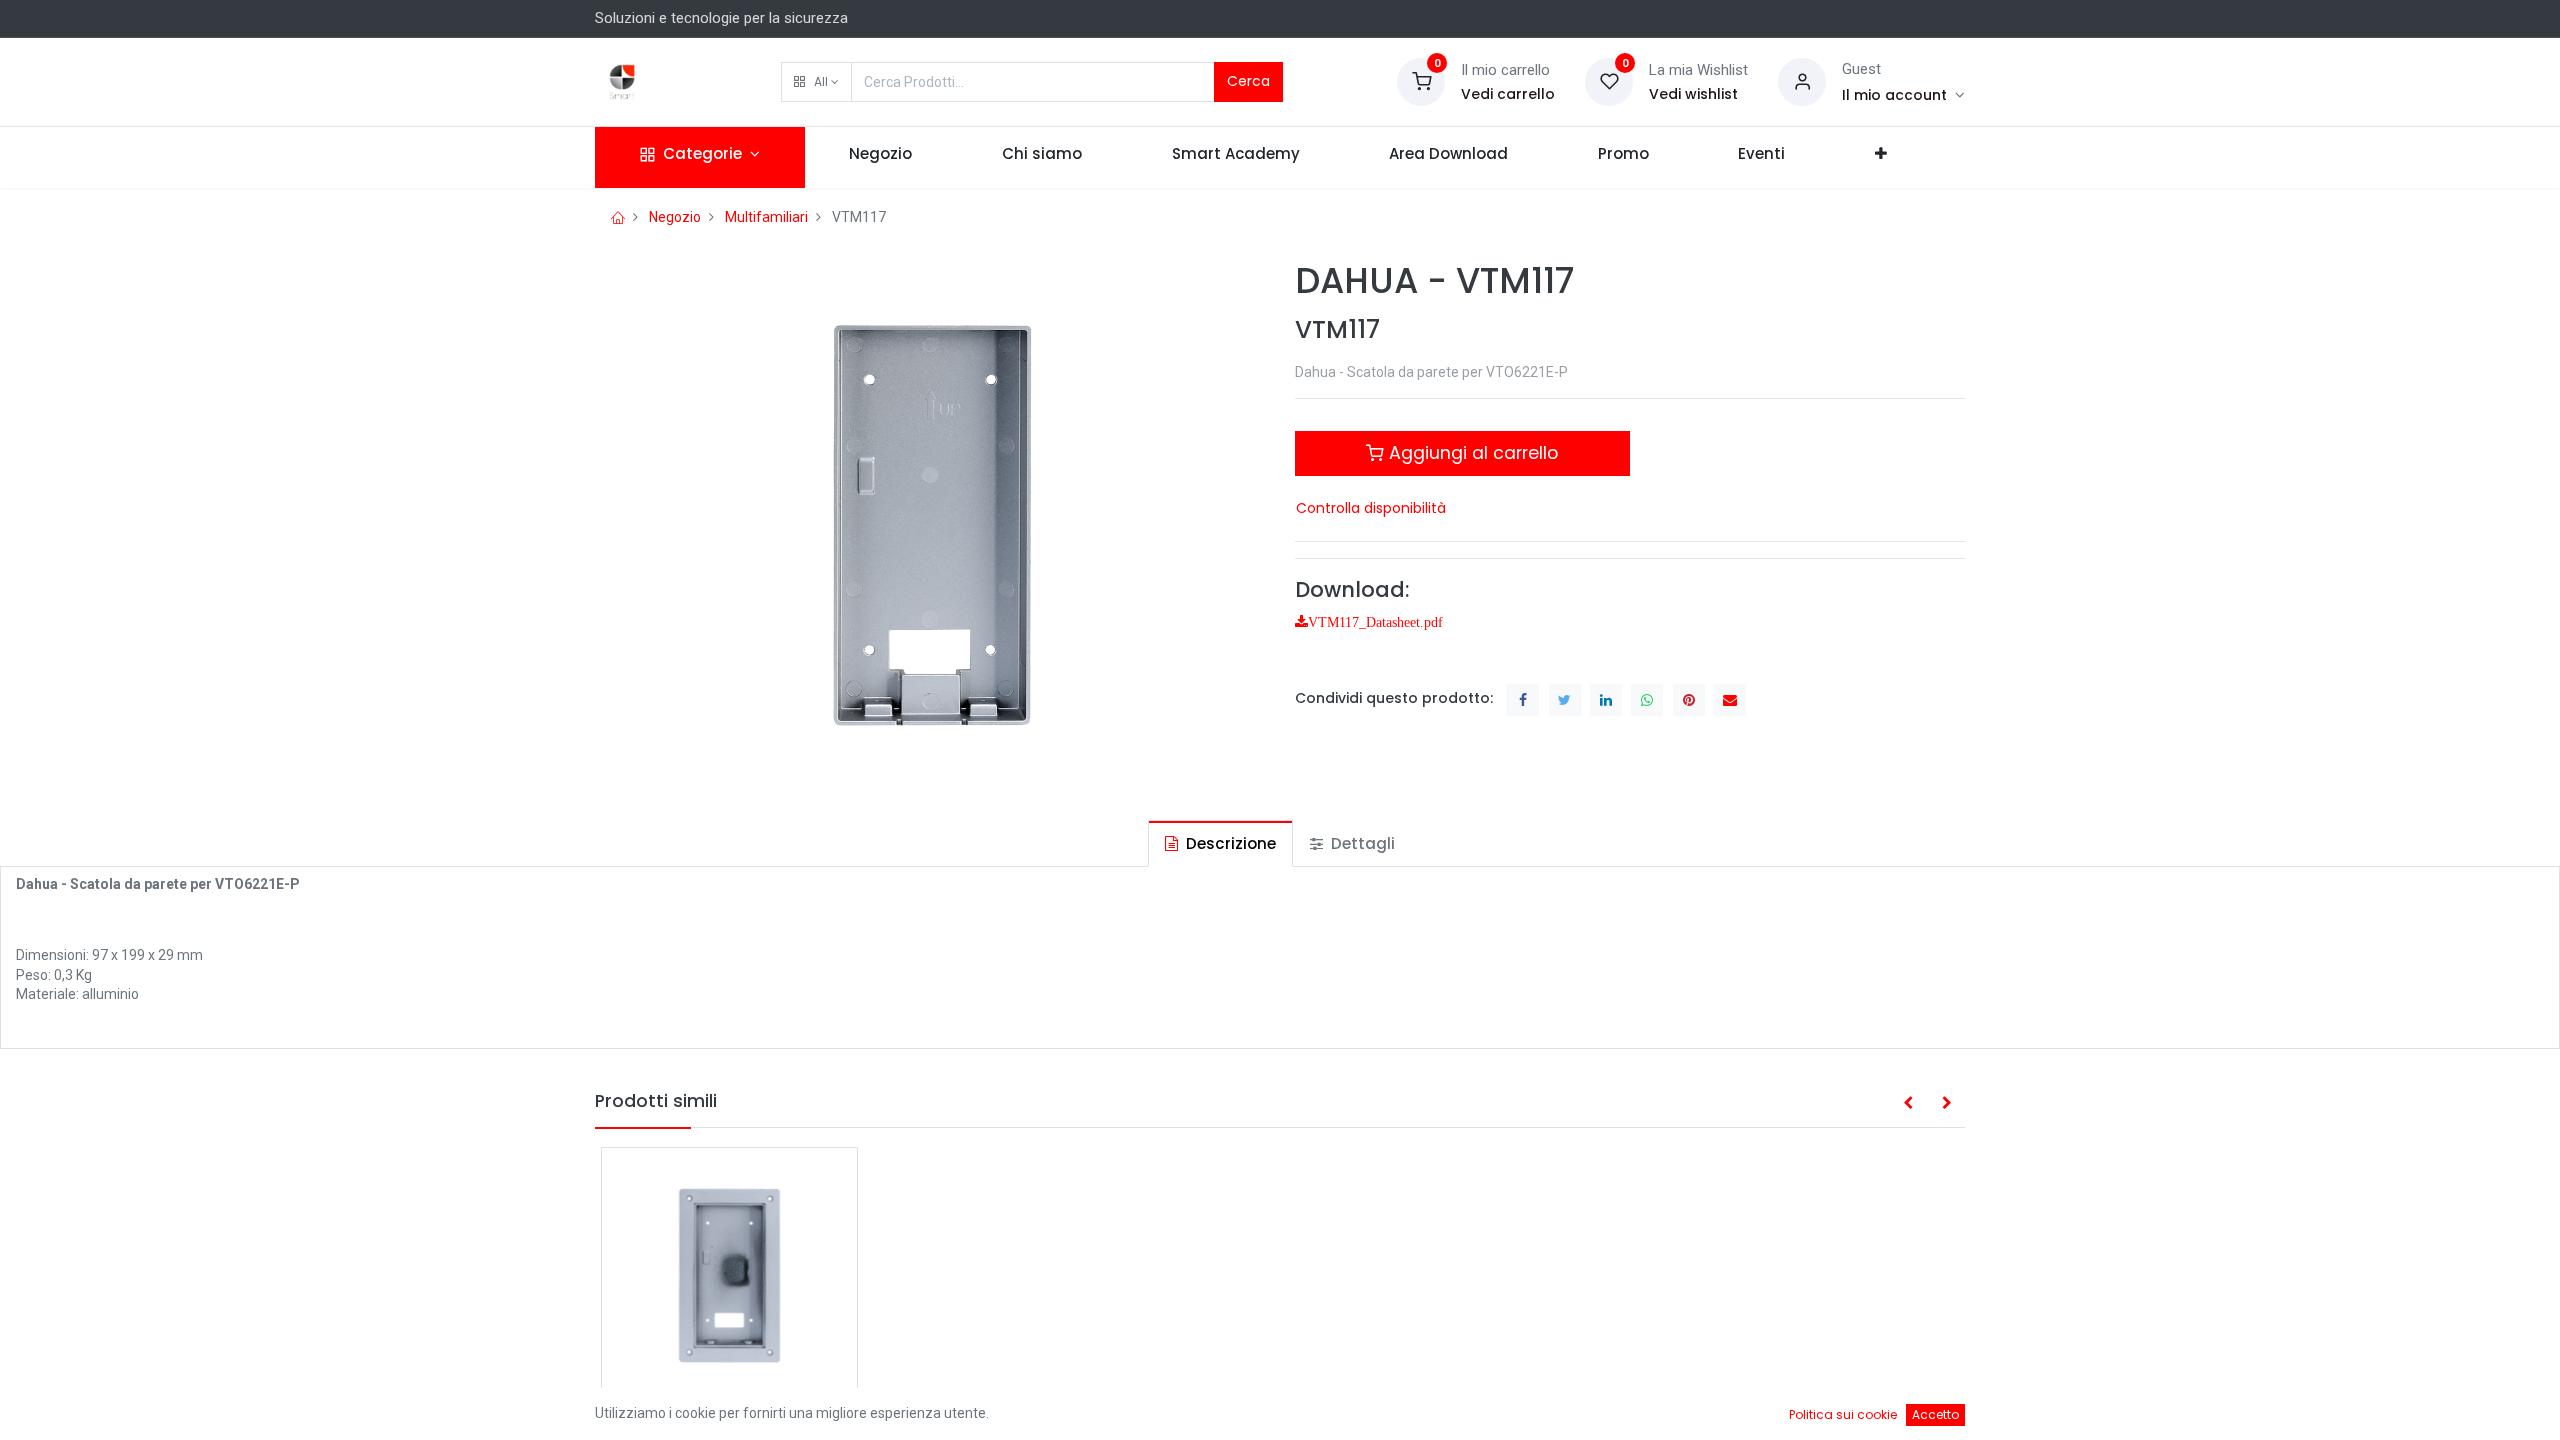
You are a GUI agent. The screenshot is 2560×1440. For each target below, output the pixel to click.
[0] (1421, 81)
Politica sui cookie (1843, 1414)
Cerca (1248, 81)
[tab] (1220, 843)
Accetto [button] (1935, 1414)
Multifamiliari (766, 217)
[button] (816, 82)
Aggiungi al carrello (1471, 453)
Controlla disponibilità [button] (1371, 508)
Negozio (675, 217)
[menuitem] (881, 157)
